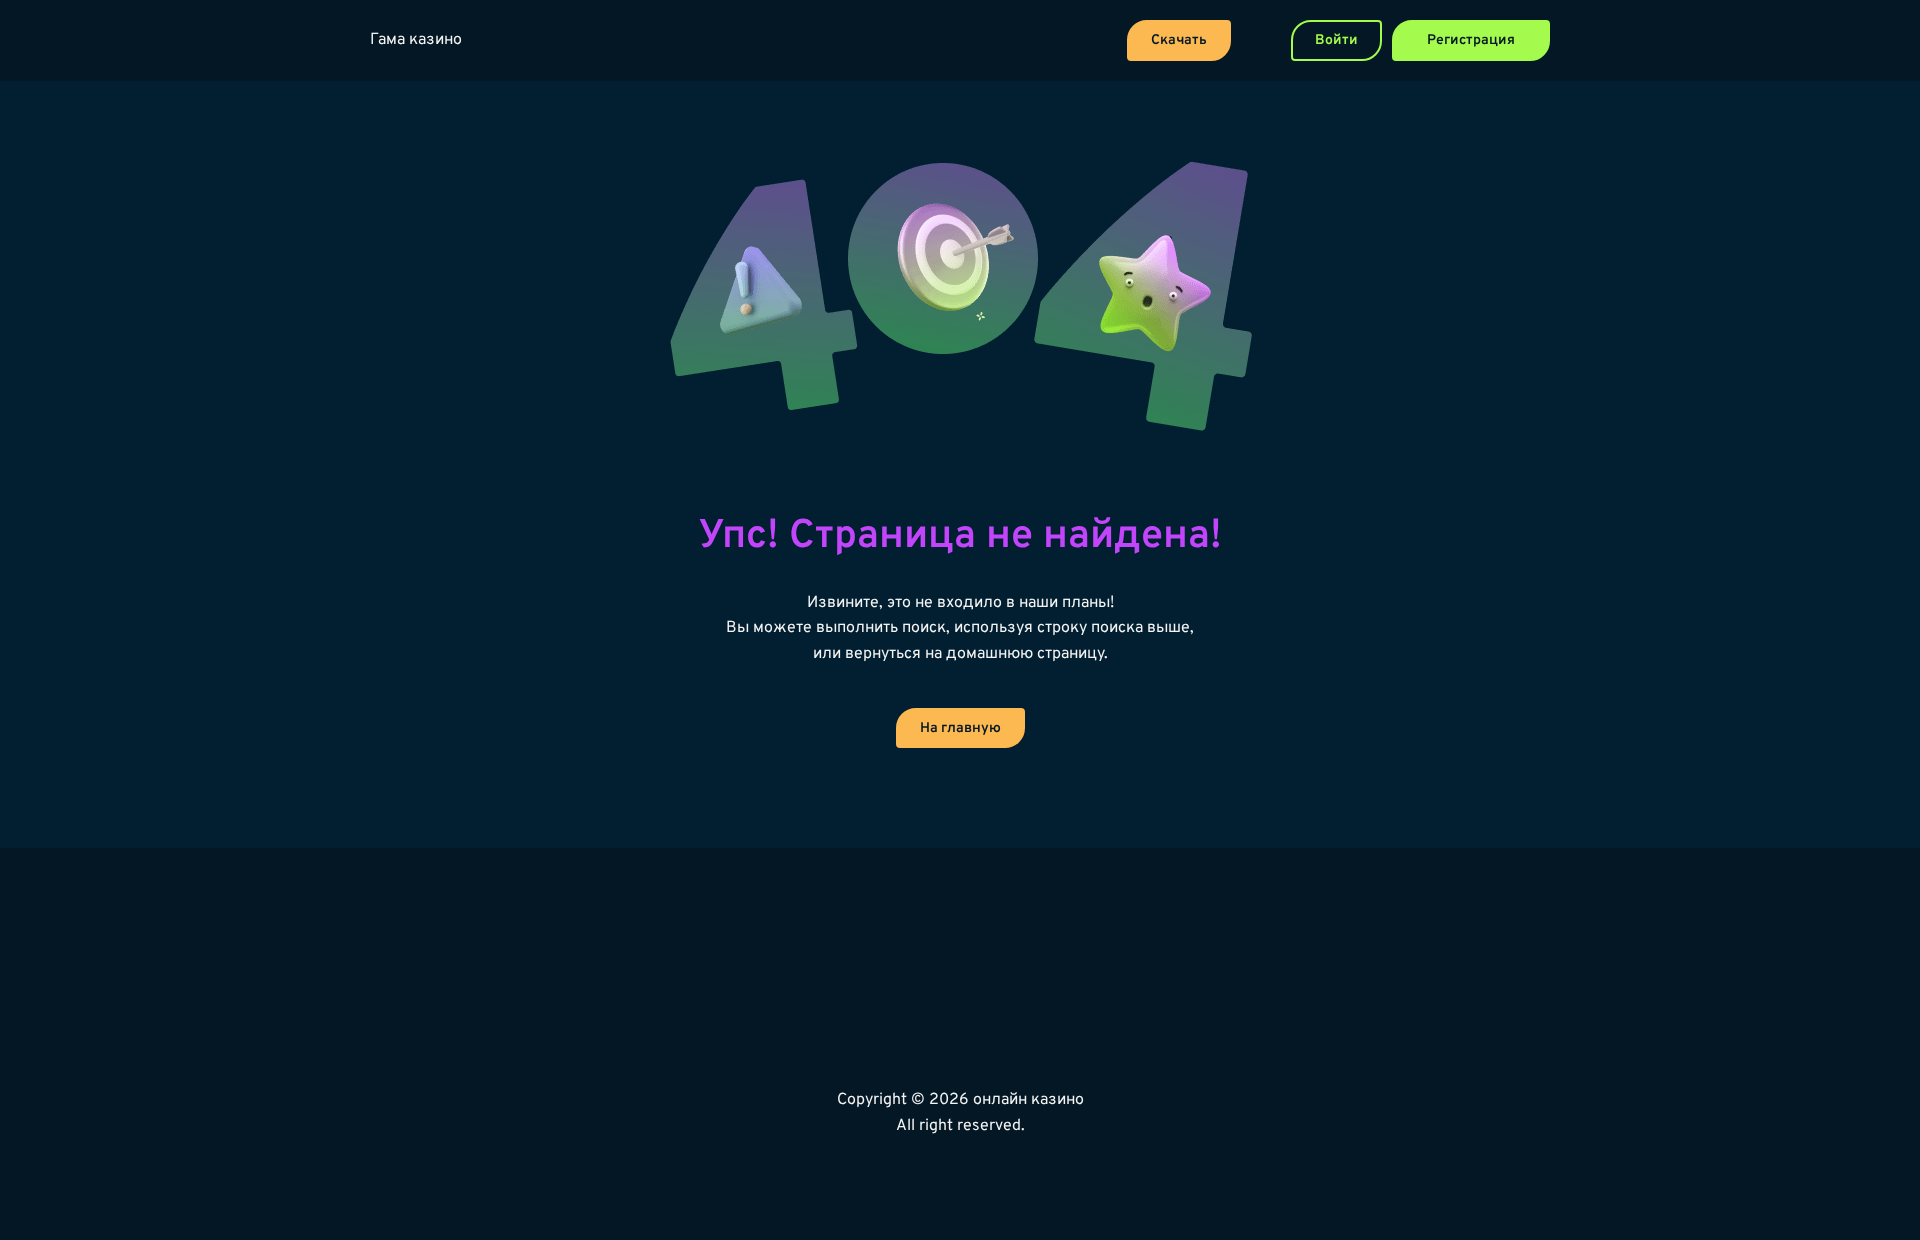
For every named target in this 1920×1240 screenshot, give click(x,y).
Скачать (1179, 40)
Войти (1336, 40)
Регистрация (1471, 40)
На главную (960, 728)
